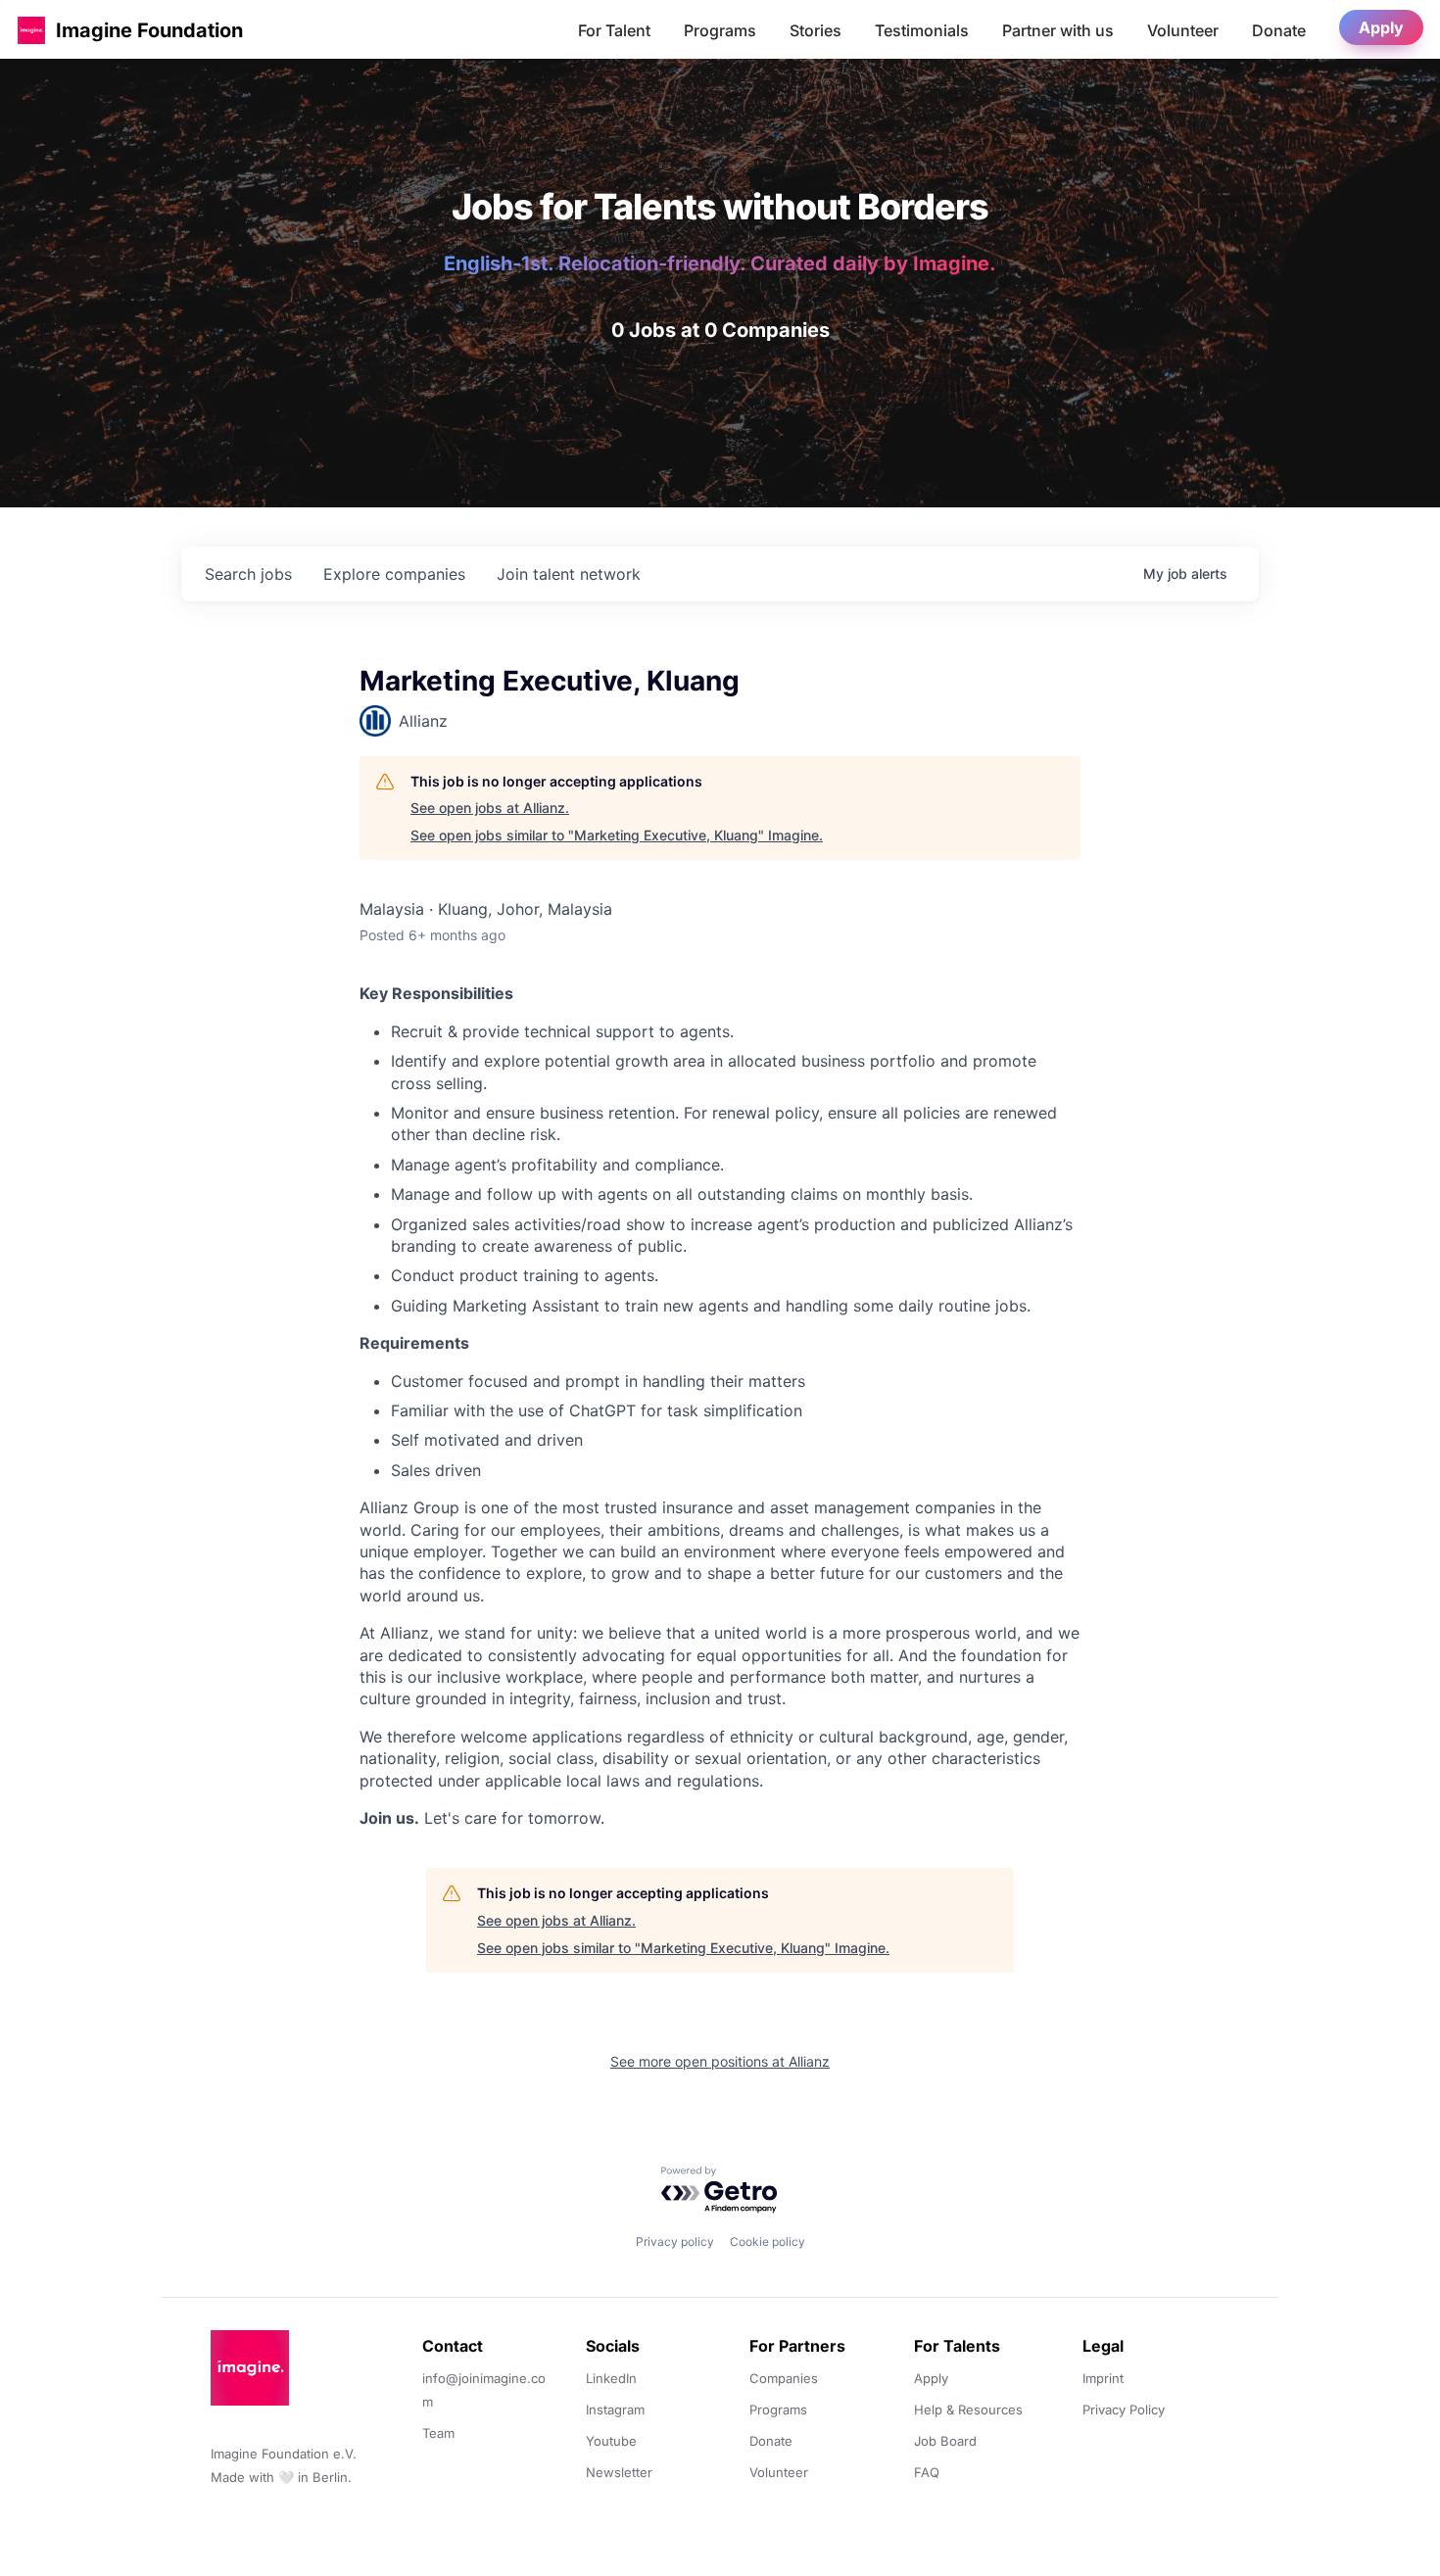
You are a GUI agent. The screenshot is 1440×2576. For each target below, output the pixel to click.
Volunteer (1183, 30)
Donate (1279, 30)
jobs (248, 574)
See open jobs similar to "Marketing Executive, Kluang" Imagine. (617, 835)
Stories (816, 30)
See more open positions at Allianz (720, 2061)
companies (394, 574)
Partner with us (1058, 30)
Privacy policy (675, 2242)
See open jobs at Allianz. (490, 808)
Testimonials (922, 30)
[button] (31, 30)
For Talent (614, 30)
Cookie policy (768, 2242)
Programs (720, 30)
